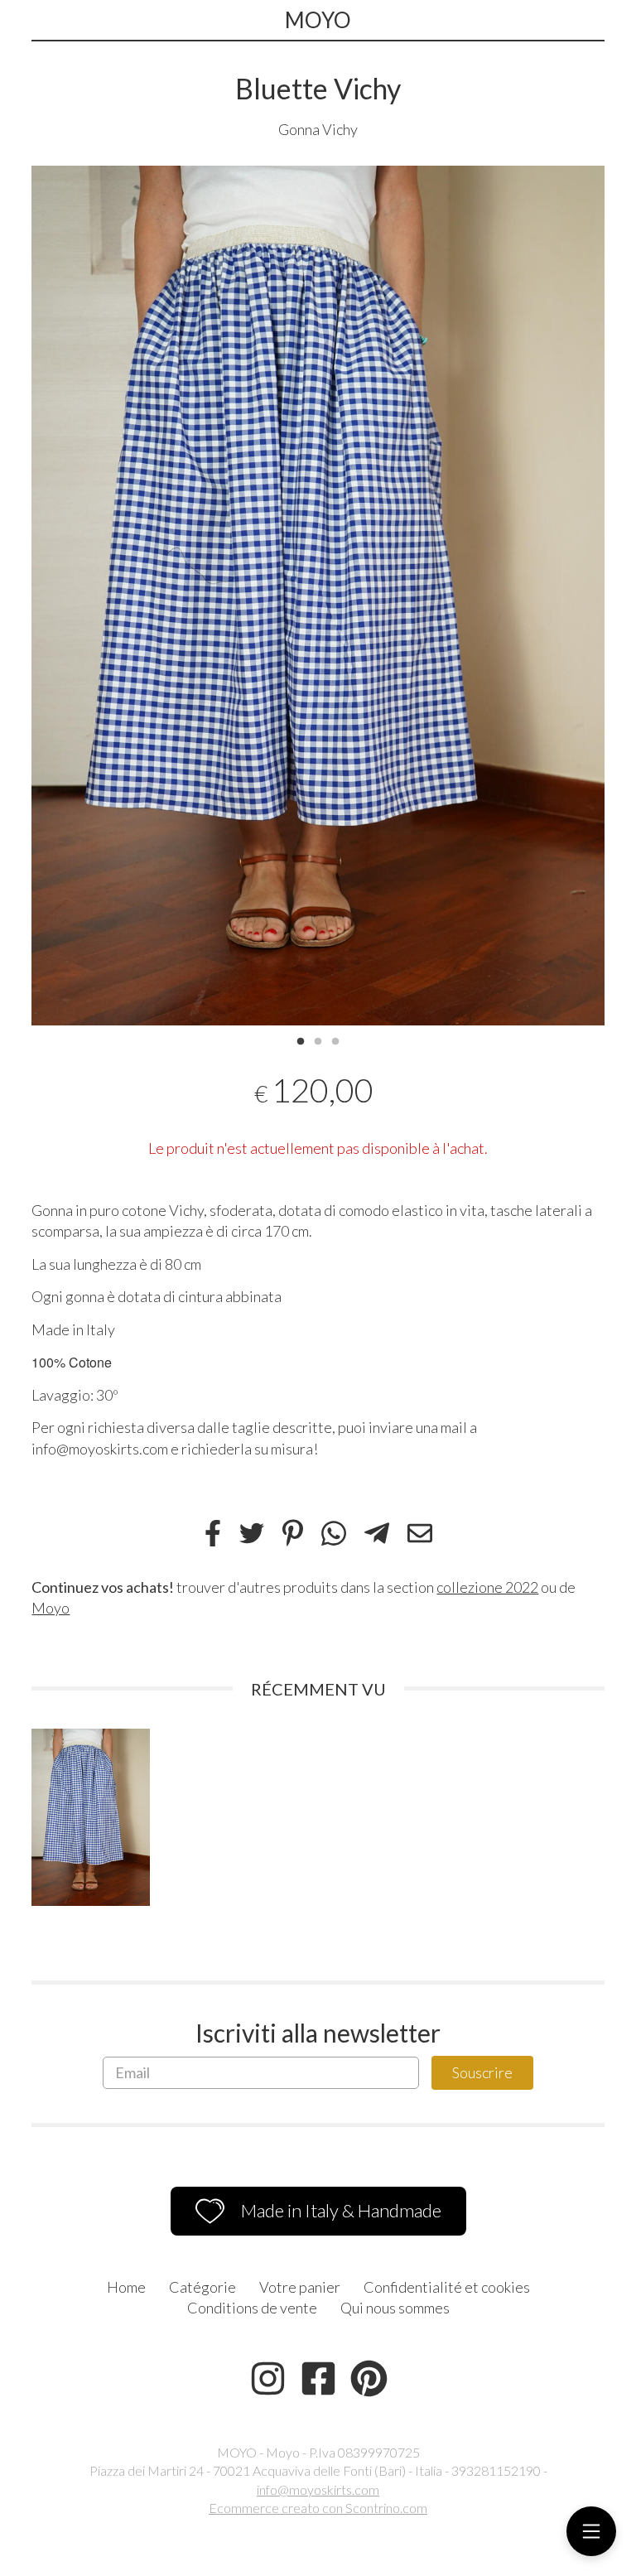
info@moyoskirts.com (318, 2489)
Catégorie (202, 2287)
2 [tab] (318, 1040)
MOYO (318, 20)
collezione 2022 (487, 1587)
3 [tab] (335, 1040)
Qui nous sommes (395, 2308)
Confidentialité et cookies (447, 2287)
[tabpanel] (318, 596)
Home (126, 2287)
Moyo (51, 1608)
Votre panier (300, 2287)
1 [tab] (301, 1040)
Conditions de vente (252, 2308)
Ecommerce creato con (318, 2508)
